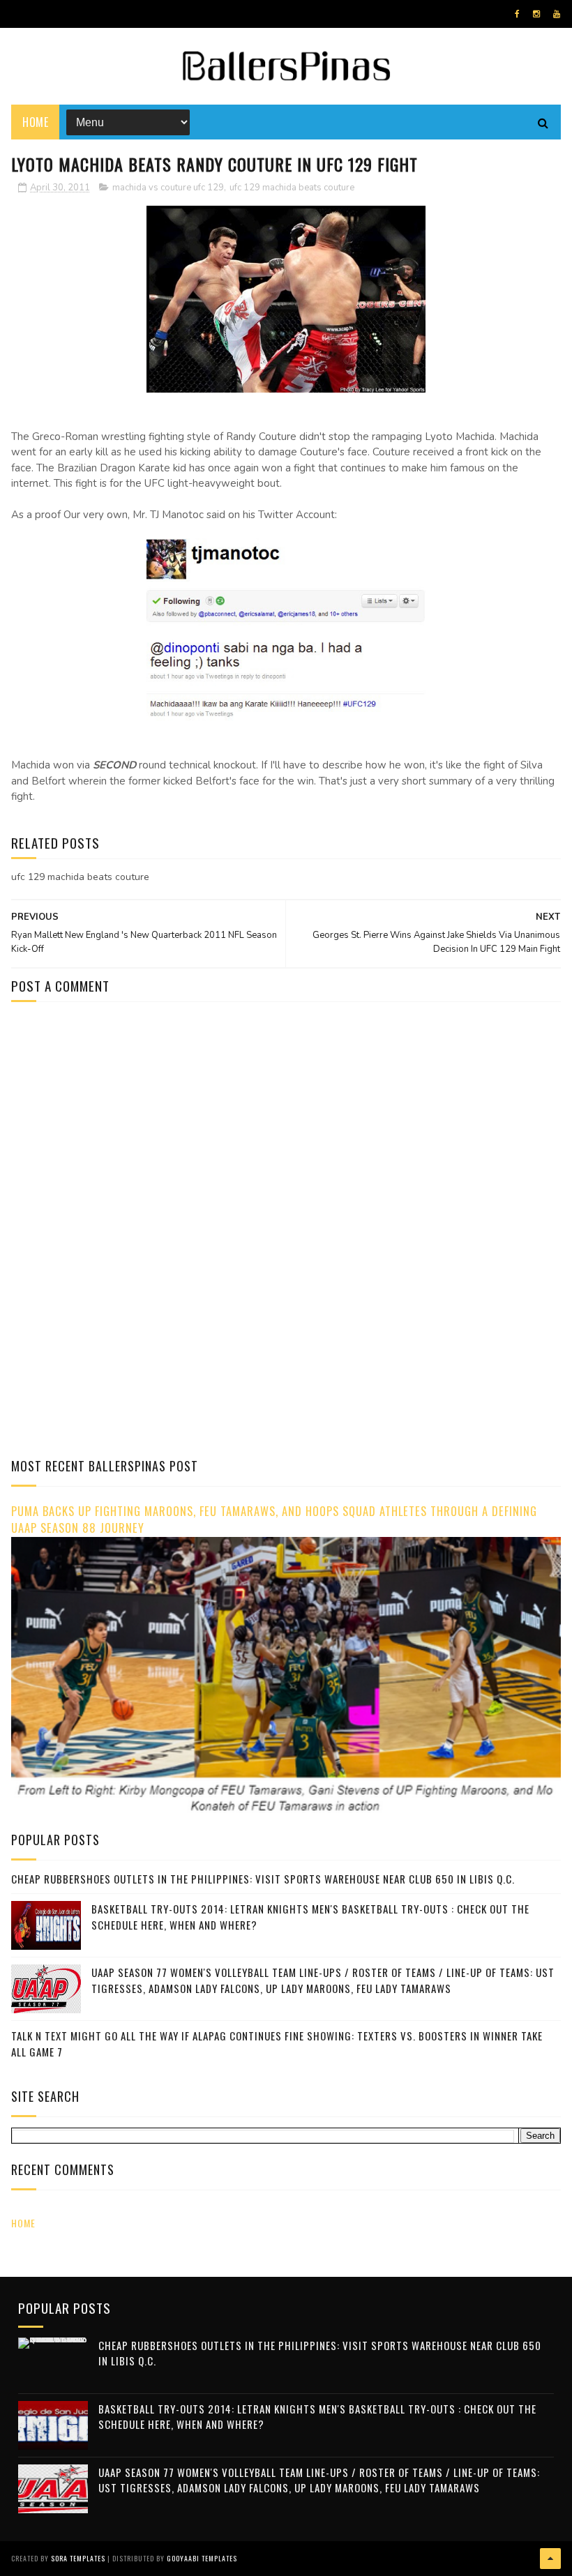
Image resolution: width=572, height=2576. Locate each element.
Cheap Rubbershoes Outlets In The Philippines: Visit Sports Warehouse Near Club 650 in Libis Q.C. (263, 1879)
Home (35, 122)
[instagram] (536, 14)
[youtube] (557, 14)
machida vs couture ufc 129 (168, 188)
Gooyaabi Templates (202, 2558)
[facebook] (517, 14)
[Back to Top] (550, 2559)
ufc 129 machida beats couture (292, 188)
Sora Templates (78, 2558)
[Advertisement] (128, 1130)
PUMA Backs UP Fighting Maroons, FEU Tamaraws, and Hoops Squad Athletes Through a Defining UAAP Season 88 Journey (274, 1520)
